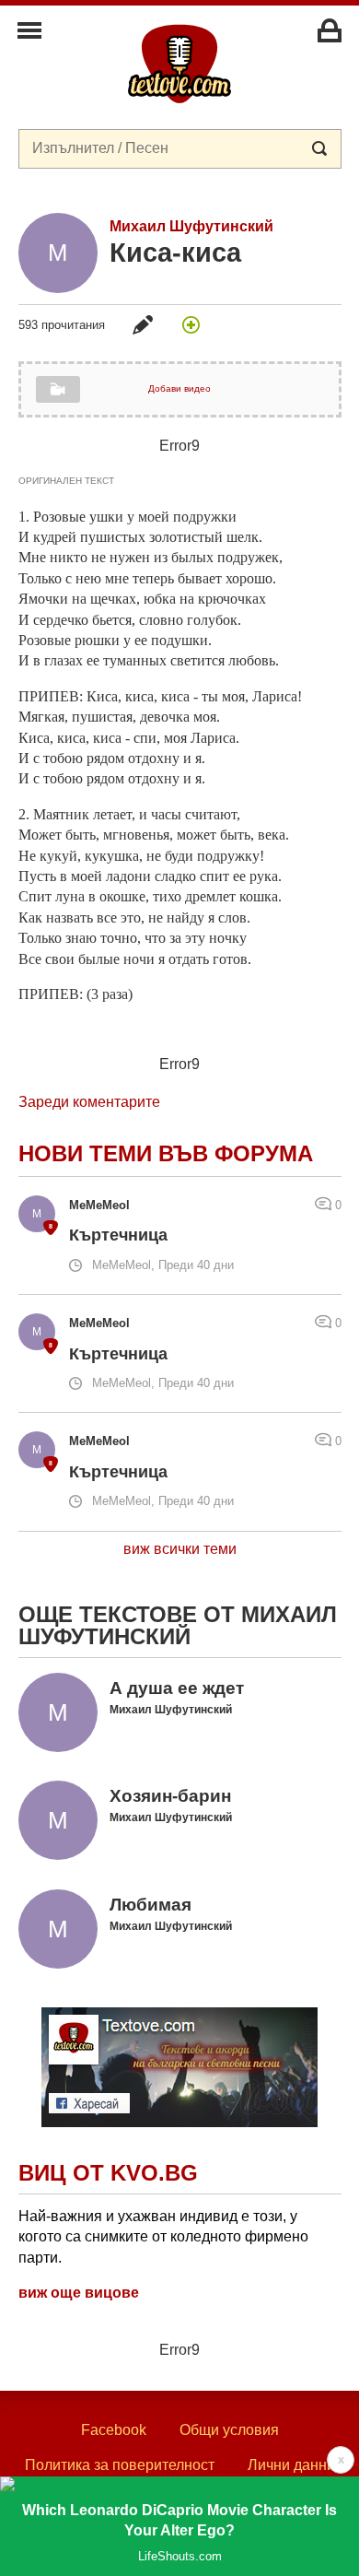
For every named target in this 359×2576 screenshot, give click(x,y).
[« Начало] (179, 63)
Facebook (114, 2430)
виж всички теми (180, 1549)
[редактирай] (143, 324)
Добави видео (179, 388)
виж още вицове (79, 2293)
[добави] (191, 324)
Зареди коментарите (89, 1102)
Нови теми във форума (166, 1153)
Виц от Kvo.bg (108, 2173)
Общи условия (229, 2430)
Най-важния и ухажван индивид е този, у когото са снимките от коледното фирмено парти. (163, 2237)
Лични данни (291, 2465)
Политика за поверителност (120, 2465)
